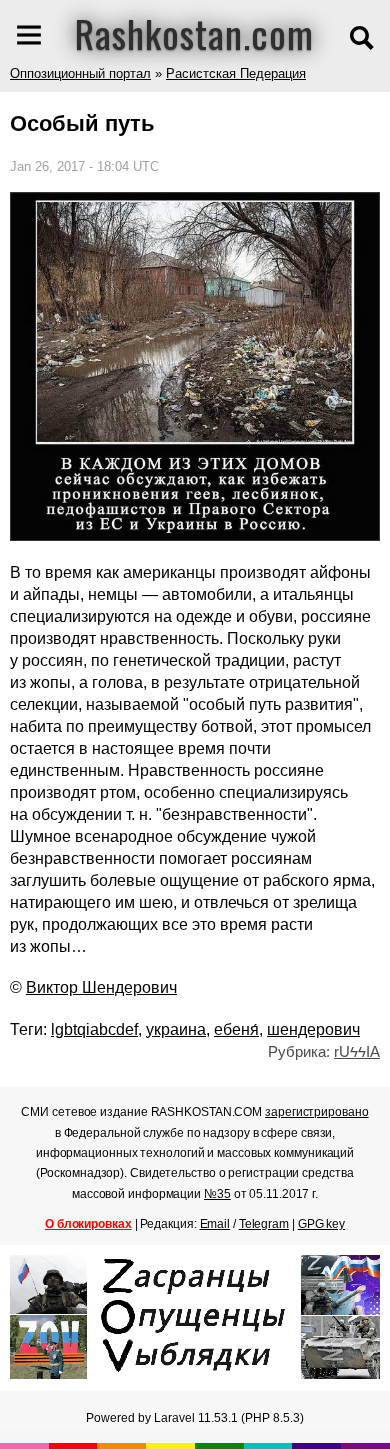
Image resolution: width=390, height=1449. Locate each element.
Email (215, 1224)
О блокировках (88, 1224)
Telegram (264, 1224)
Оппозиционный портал (80, 73)
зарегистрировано (316, 1112)
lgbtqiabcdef (94, 1029)
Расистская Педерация (236, 73)
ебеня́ (236, 1029)
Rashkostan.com (194, 33)
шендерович (313, 1029)
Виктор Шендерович (101, 987)
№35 (217, 1194)
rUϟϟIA (357, 1051)
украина (176, 1029)
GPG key (321, 1224)
